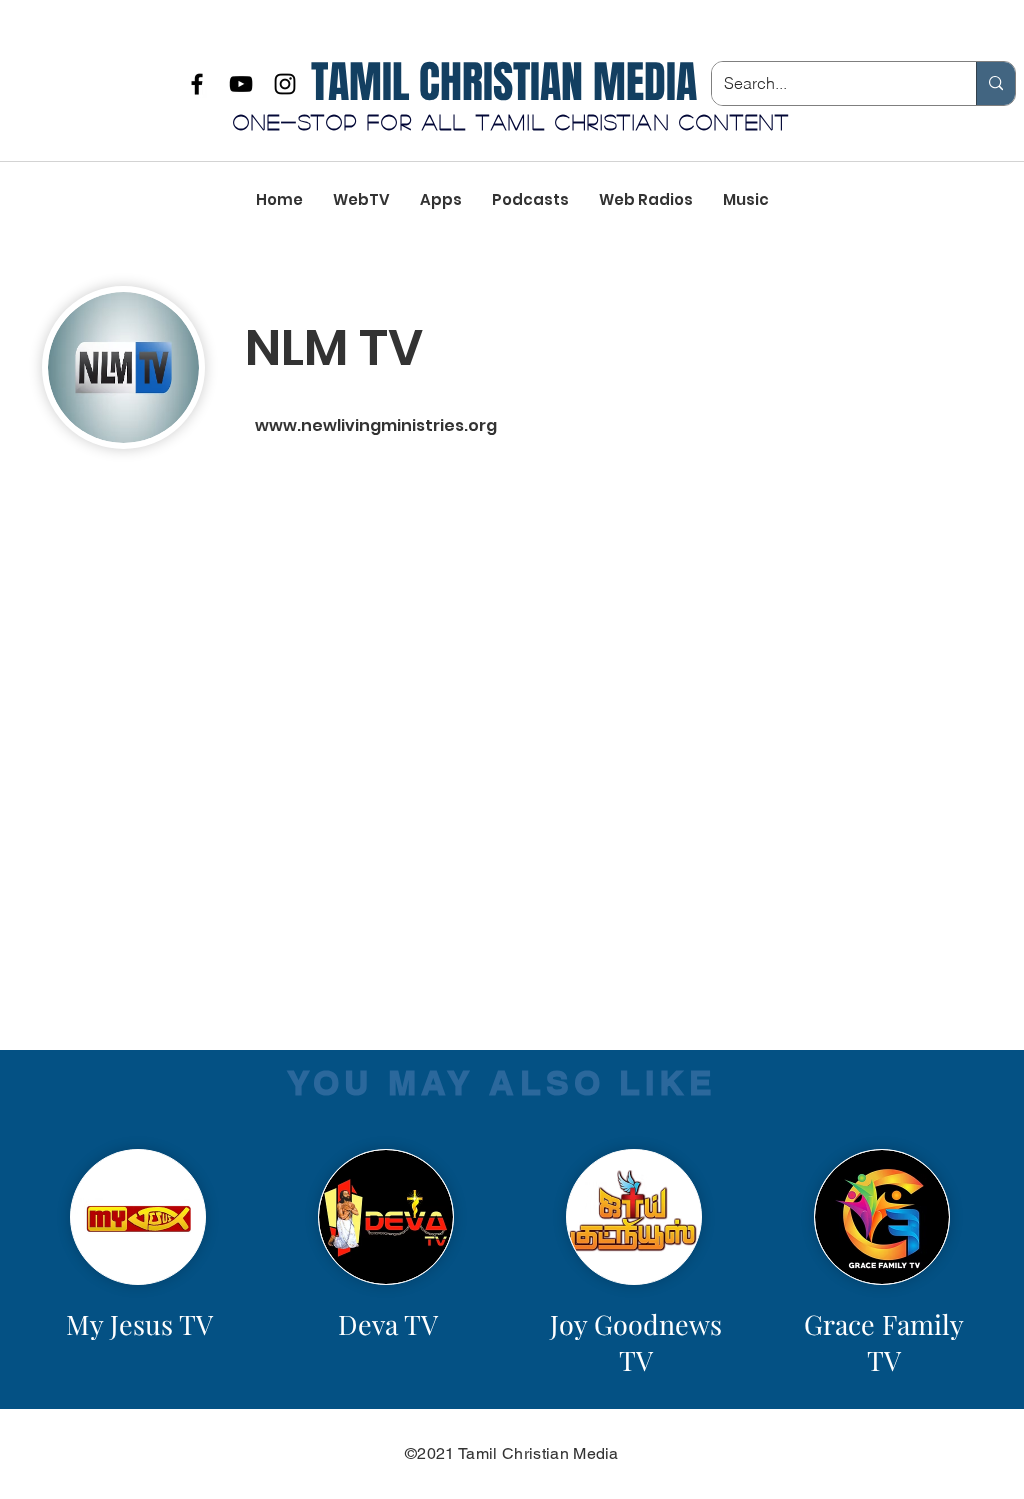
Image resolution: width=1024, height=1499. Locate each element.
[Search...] (995, 83)
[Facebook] (197, 84)
